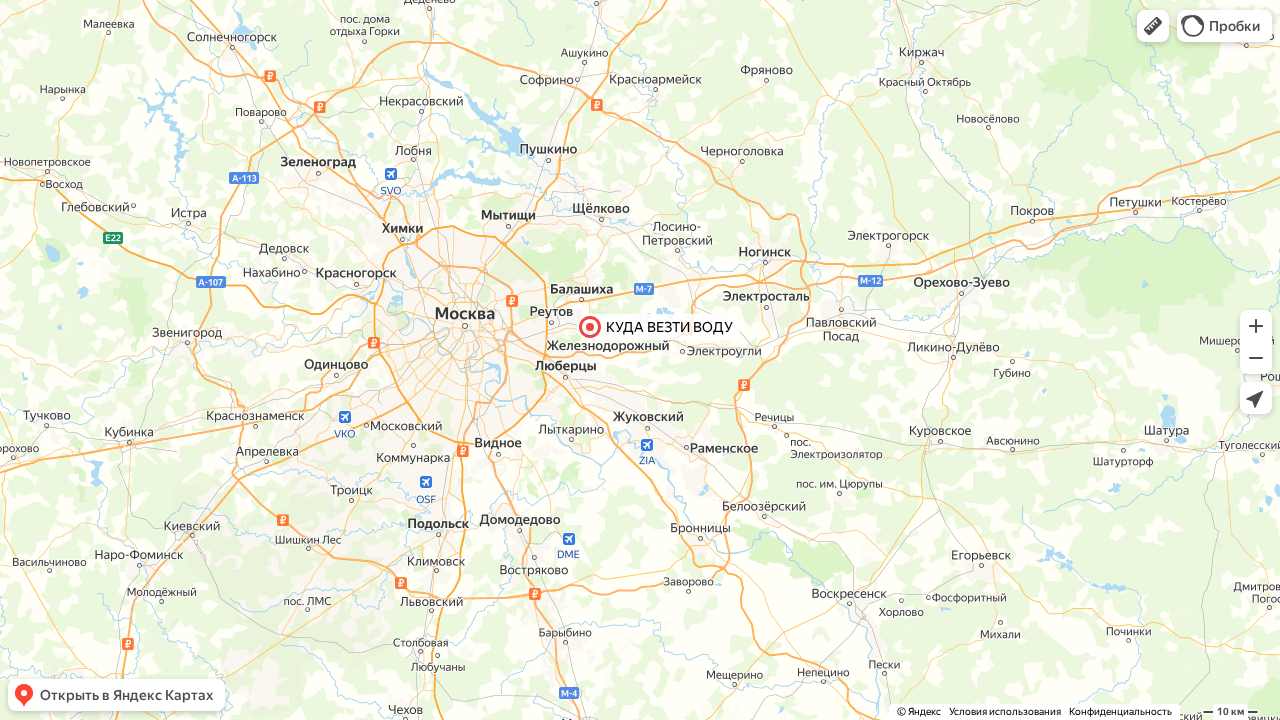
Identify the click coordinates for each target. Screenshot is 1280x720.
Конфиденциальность (1120, 711)
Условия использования (1005, 711)
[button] (1153, 26)
